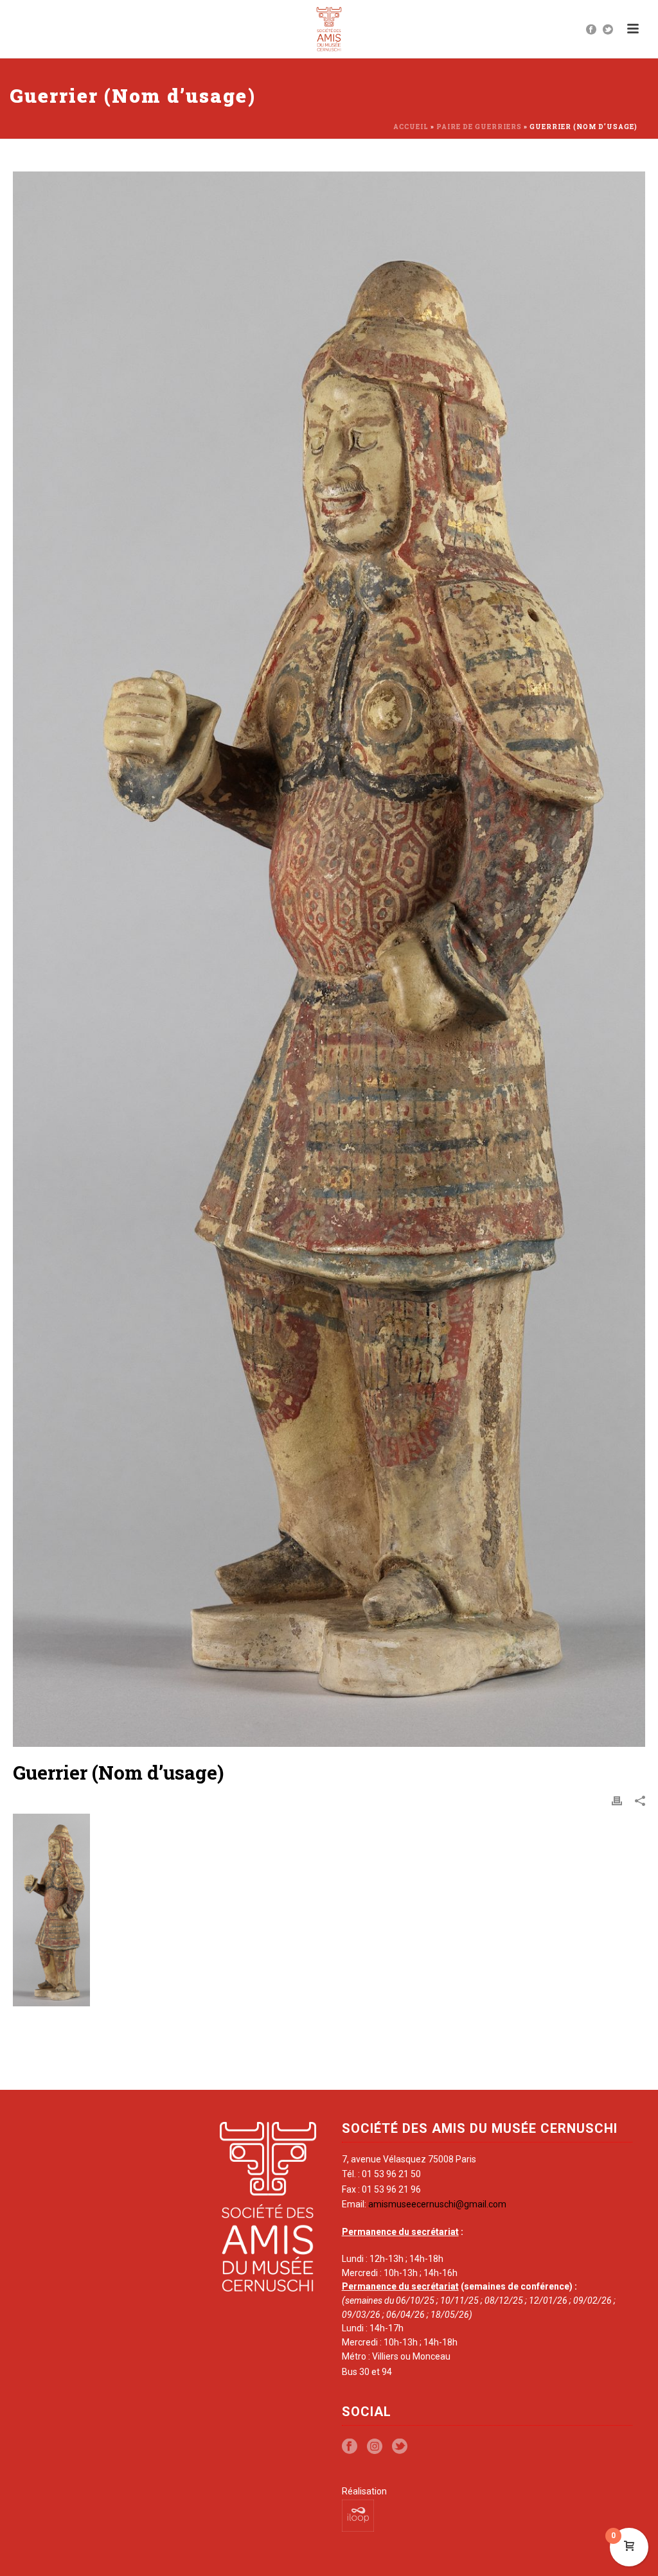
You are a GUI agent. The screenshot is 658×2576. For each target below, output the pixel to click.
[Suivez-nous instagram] (375, 2447)
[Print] (617, 1801)
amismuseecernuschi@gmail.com (437, 2204)
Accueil (411, 127)
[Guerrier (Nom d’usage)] (329, 959)
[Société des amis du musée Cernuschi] (329, 29)
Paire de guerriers (479, 127)
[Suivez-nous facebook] (350, 2447)
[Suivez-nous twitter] (400, 2447)
